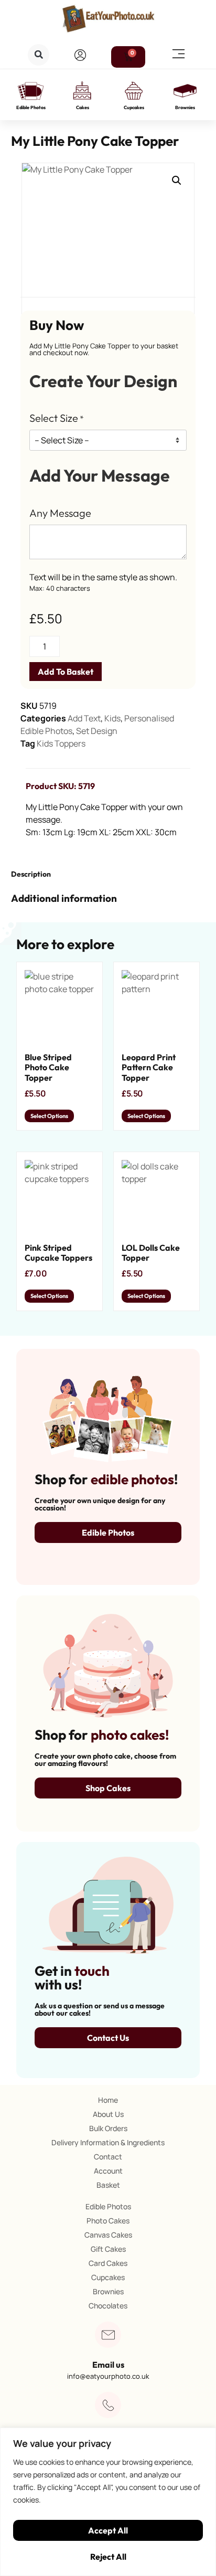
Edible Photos (31, 107)
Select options (49, 1116)
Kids (112, 718)
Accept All (108, 2530)
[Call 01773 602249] (108, 2405)
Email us (108, 2365)
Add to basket (66, 672)
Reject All (108, 2557)
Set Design (97, 731)
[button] (39, 55)
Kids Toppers (61, 743)
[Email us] (108, 2335)
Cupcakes (134, 107)
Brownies (185, 107)
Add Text (84, 718)
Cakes (83, 107)
